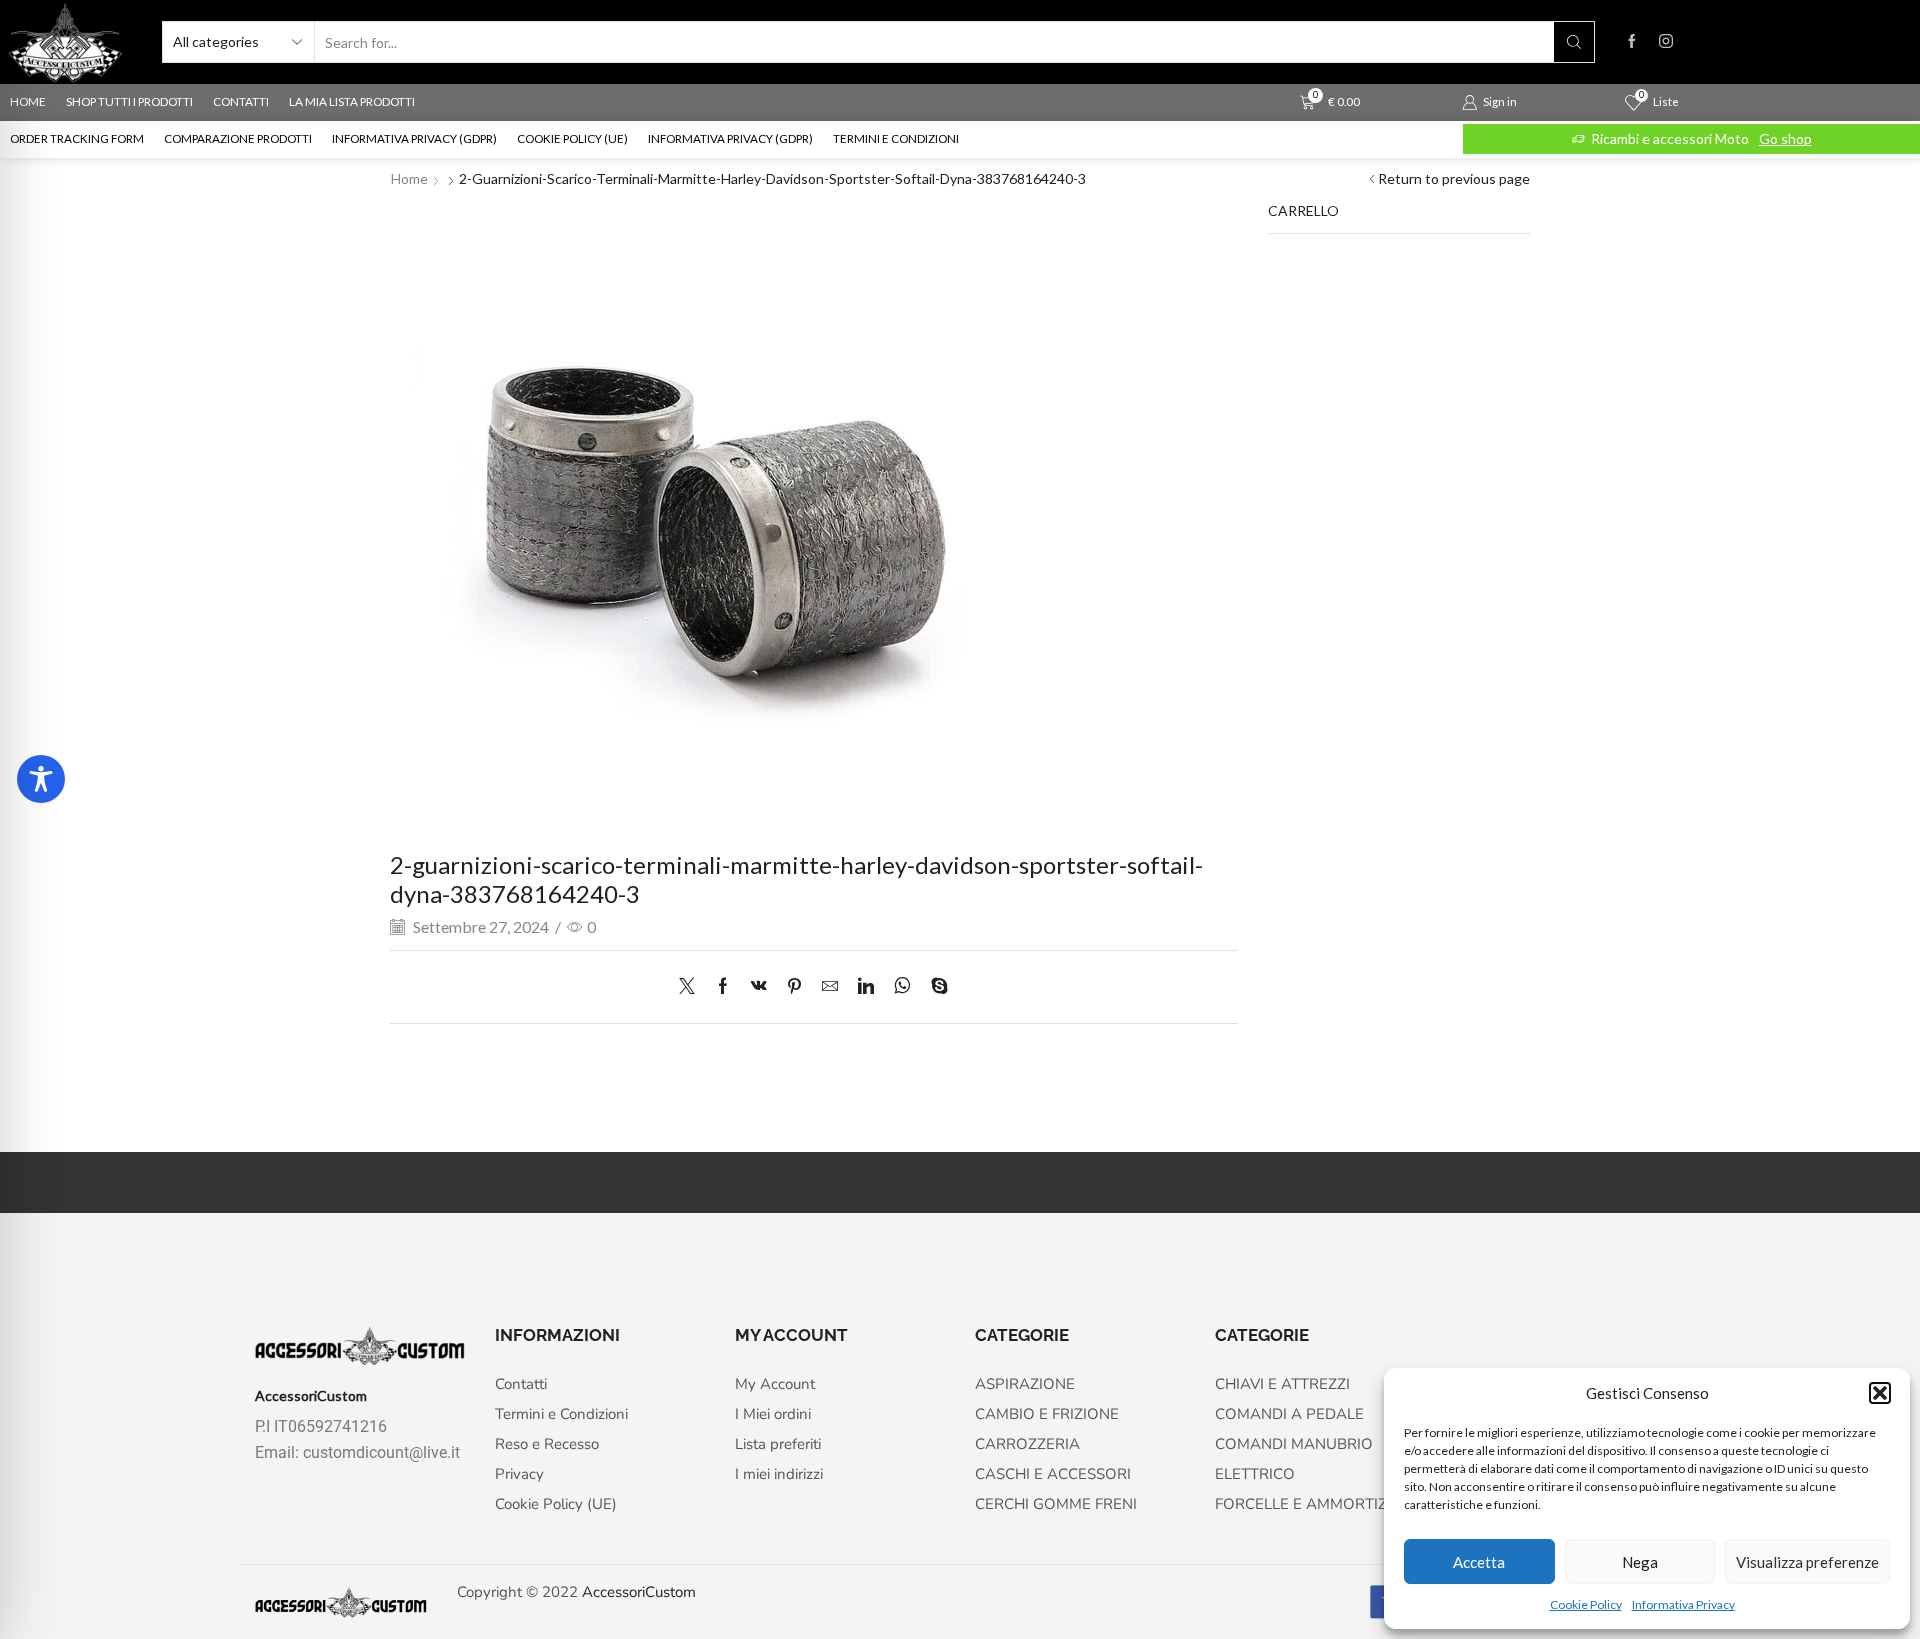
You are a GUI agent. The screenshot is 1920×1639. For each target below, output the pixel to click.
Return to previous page (1454, 178)
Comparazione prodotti (238, 138)
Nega (1640, 1562)
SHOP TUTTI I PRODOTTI (129, 101)
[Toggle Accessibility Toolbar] (41, 779)
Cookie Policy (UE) (572, 138)
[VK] (759, 986)
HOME (28, 101)
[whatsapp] (902, 986)
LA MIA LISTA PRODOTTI (352, 101)
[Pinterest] (794, 986)
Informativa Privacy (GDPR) (414, 138)
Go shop (1785, 138)
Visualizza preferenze (1807, 1562)
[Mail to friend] (830, 986)
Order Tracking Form (77, 138)
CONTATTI (241, 101)
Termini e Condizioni (896, 138)
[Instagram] (1666, 42)
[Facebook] (1632, 42)
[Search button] (1574, 42)
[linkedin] (866, 986)
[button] (1880, 1393)
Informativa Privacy (1683, 1604)
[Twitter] (692, 986)
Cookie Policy (1586, 1604)
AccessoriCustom (639, 1592)
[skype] (934, 986)
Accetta (1479, 1562)
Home (409, 178)
